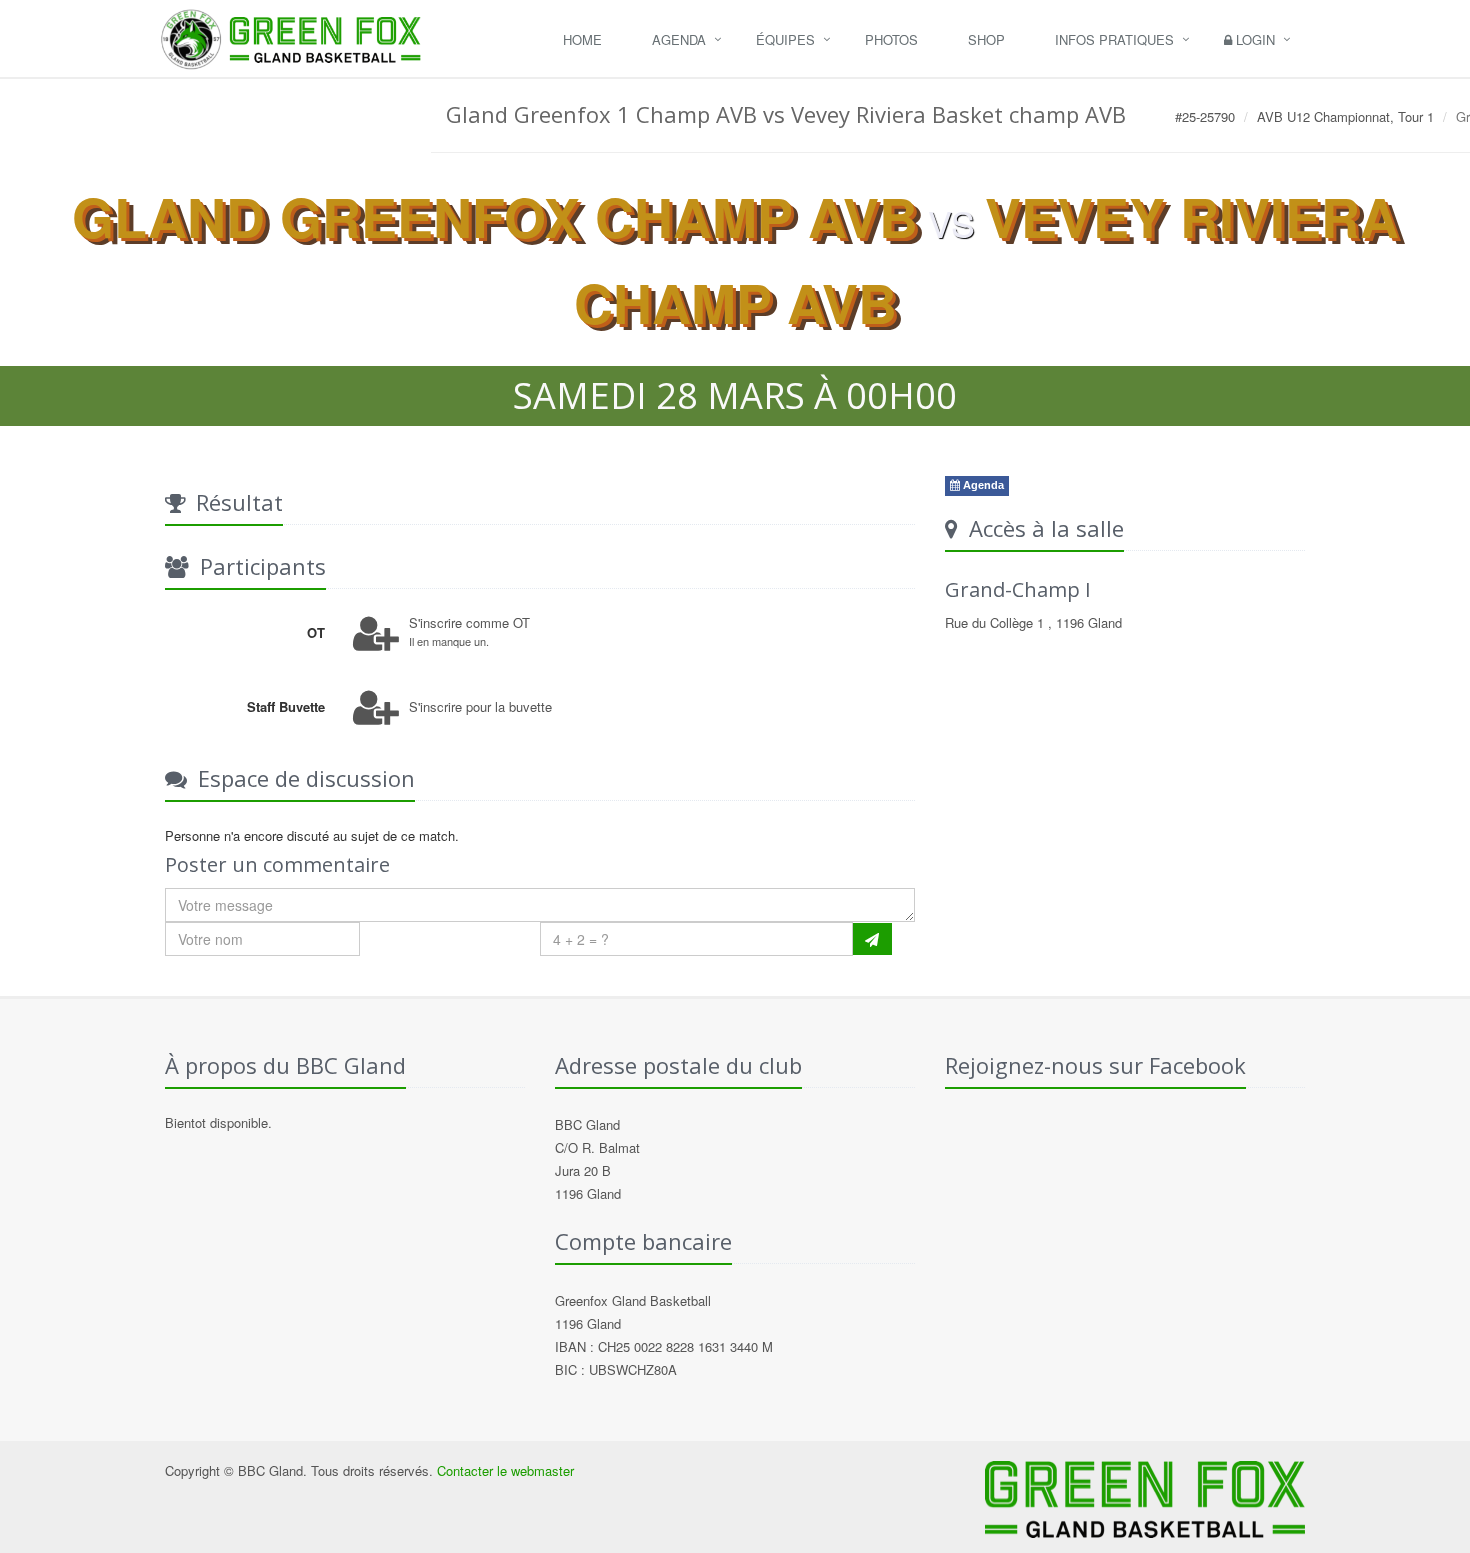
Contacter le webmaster (505, 1470)
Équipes (785, 39)
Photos (891, 39)
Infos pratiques (1114, 39)
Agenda (679, 39)
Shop (986, 39)
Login (1253, 39)
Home (582, 39)
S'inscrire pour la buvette (480, 706)
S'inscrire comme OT (469, 622)
